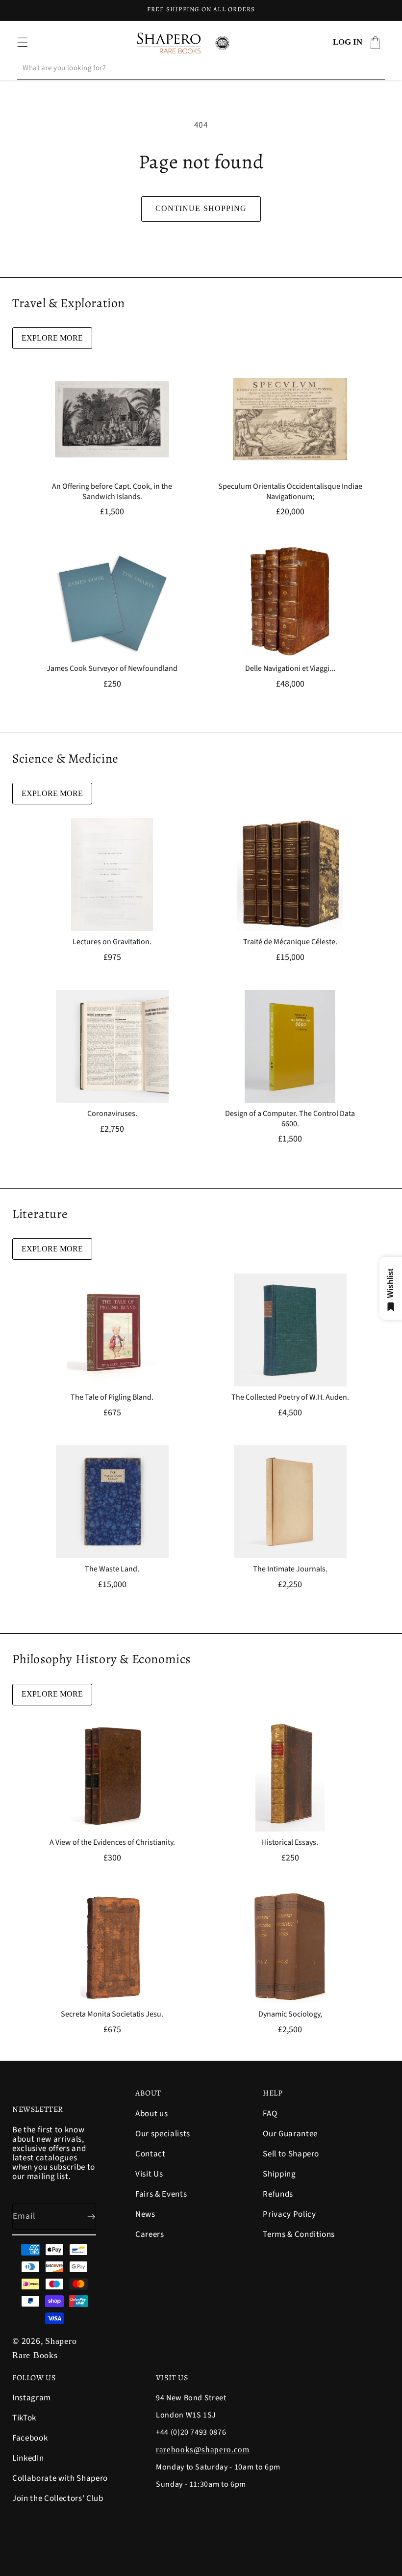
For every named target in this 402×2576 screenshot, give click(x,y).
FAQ (270, 2114)
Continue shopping (201, 208)
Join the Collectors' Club (58, 2498)
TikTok (24, 2418)
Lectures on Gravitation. (112, 942)
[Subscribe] (83, 2217)
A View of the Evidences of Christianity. (112, 1843)
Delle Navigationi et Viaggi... (290, 669)
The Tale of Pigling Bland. (112, 1397)
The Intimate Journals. (290, 1569)
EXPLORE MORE (52, 338)
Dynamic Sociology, (290, 2015)
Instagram (32, 2399)
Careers (150, 2234)
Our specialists (163, 2134)
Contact (151, 2154)
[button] (23, 42)
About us (151, 2114)
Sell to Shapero (291, 2154)
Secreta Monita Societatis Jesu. (112, 2015)
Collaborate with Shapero (60, 2478)
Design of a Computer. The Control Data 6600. (290, 1119)
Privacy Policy (289, 2214)
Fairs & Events (161, 2194)
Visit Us (149, 2174)
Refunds (278, 2194)
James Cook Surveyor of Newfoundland (112, 669)
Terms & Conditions (299, 2234)
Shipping (279, 2174)
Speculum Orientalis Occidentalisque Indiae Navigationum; (290, 492)
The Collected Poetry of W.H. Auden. (290, 1397)
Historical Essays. (290, 1843)
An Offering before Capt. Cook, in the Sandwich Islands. (112, 492)
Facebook (30, 2438)
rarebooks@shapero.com (203, 2450)
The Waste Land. (112, 1569)
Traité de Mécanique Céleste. (290, 942)
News (145, 2214)
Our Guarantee (290, 2134)
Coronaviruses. (112, 1114)
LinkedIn (28, 2458)
